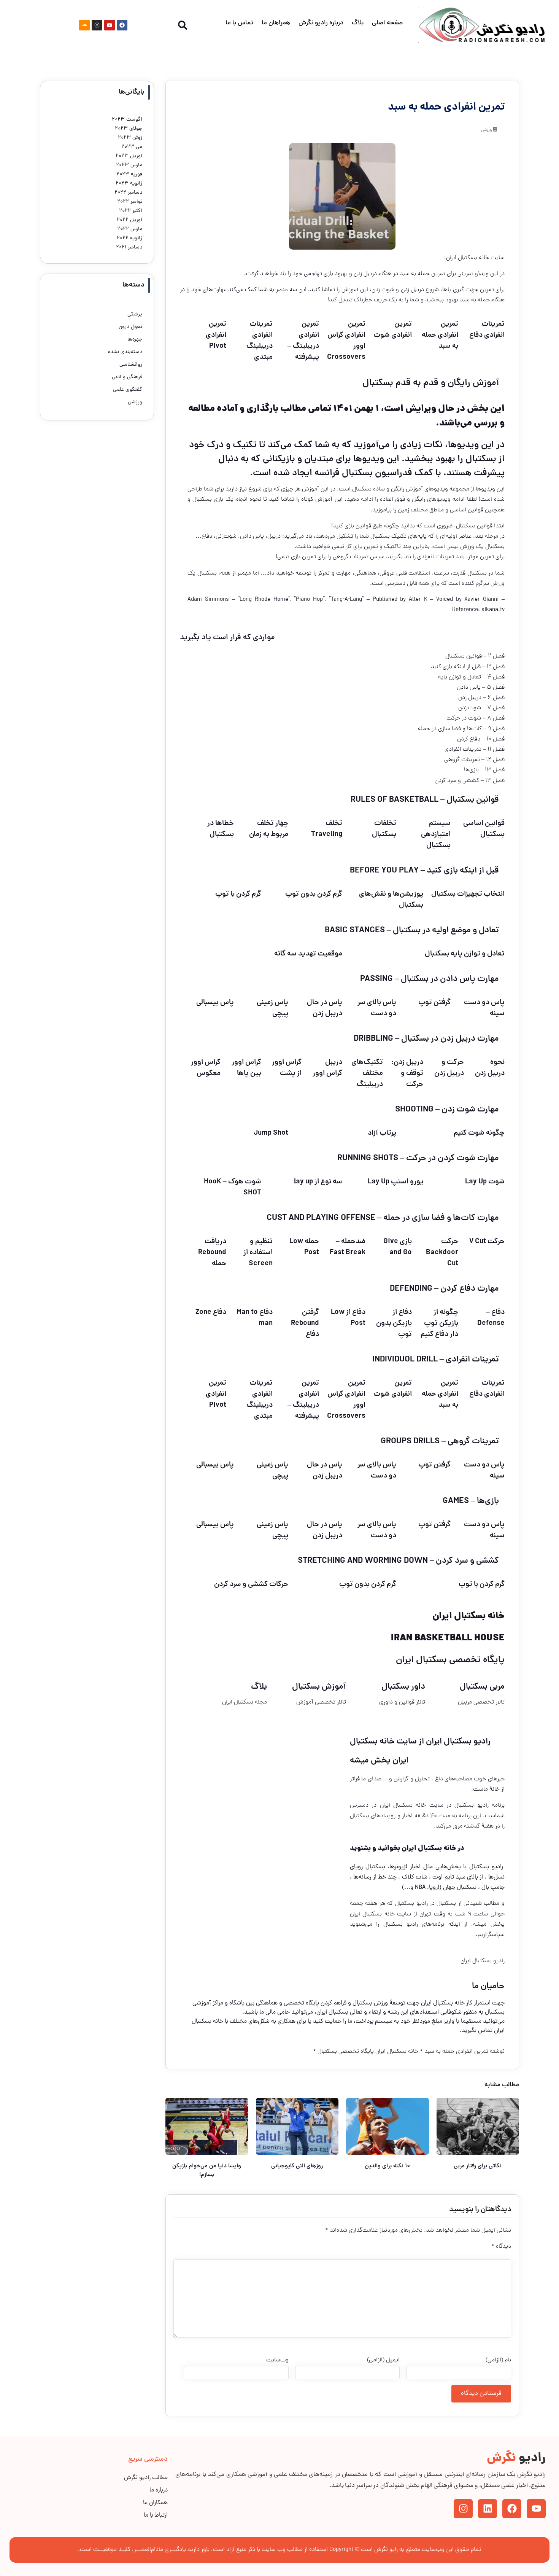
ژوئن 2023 (130, 138)
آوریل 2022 (129, 220)
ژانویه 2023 (129, 184)
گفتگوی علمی (128, 390)
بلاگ (358, 23)
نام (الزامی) (498, 2360)
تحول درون (130, 327)
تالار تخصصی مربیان (481, 1702)
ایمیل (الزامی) (383, 2360)
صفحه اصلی (387, 23)
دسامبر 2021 (129, 248)
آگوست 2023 (127, 120)
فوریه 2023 (129, 174)
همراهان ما (276, 23)
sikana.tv (492, 610)
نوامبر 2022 (130, 202)
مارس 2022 (130, 229)
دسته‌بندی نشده (125, 352)
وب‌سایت (277, 2360)
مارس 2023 (129, 165)
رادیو (516, 2459)
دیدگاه (501, 2246)
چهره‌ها (135, 340)
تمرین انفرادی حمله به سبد (456, 2052)
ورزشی (486, 130)
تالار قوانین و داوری (402, 1702)
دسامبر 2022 (128, 193)
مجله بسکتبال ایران (245, 1702)
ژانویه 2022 (129, 238)
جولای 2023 (129, 129)
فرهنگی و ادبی (127, 377)
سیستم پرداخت (374, 2022)
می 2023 (132, 147)
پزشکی (135, 314)
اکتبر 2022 (131, 211)
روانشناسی (131, 365)
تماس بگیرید (477, 2031)
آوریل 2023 (129, 156)
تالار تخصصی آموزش (321, 1702)
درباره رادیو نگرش (321, 23)
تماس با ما (239, 23)
